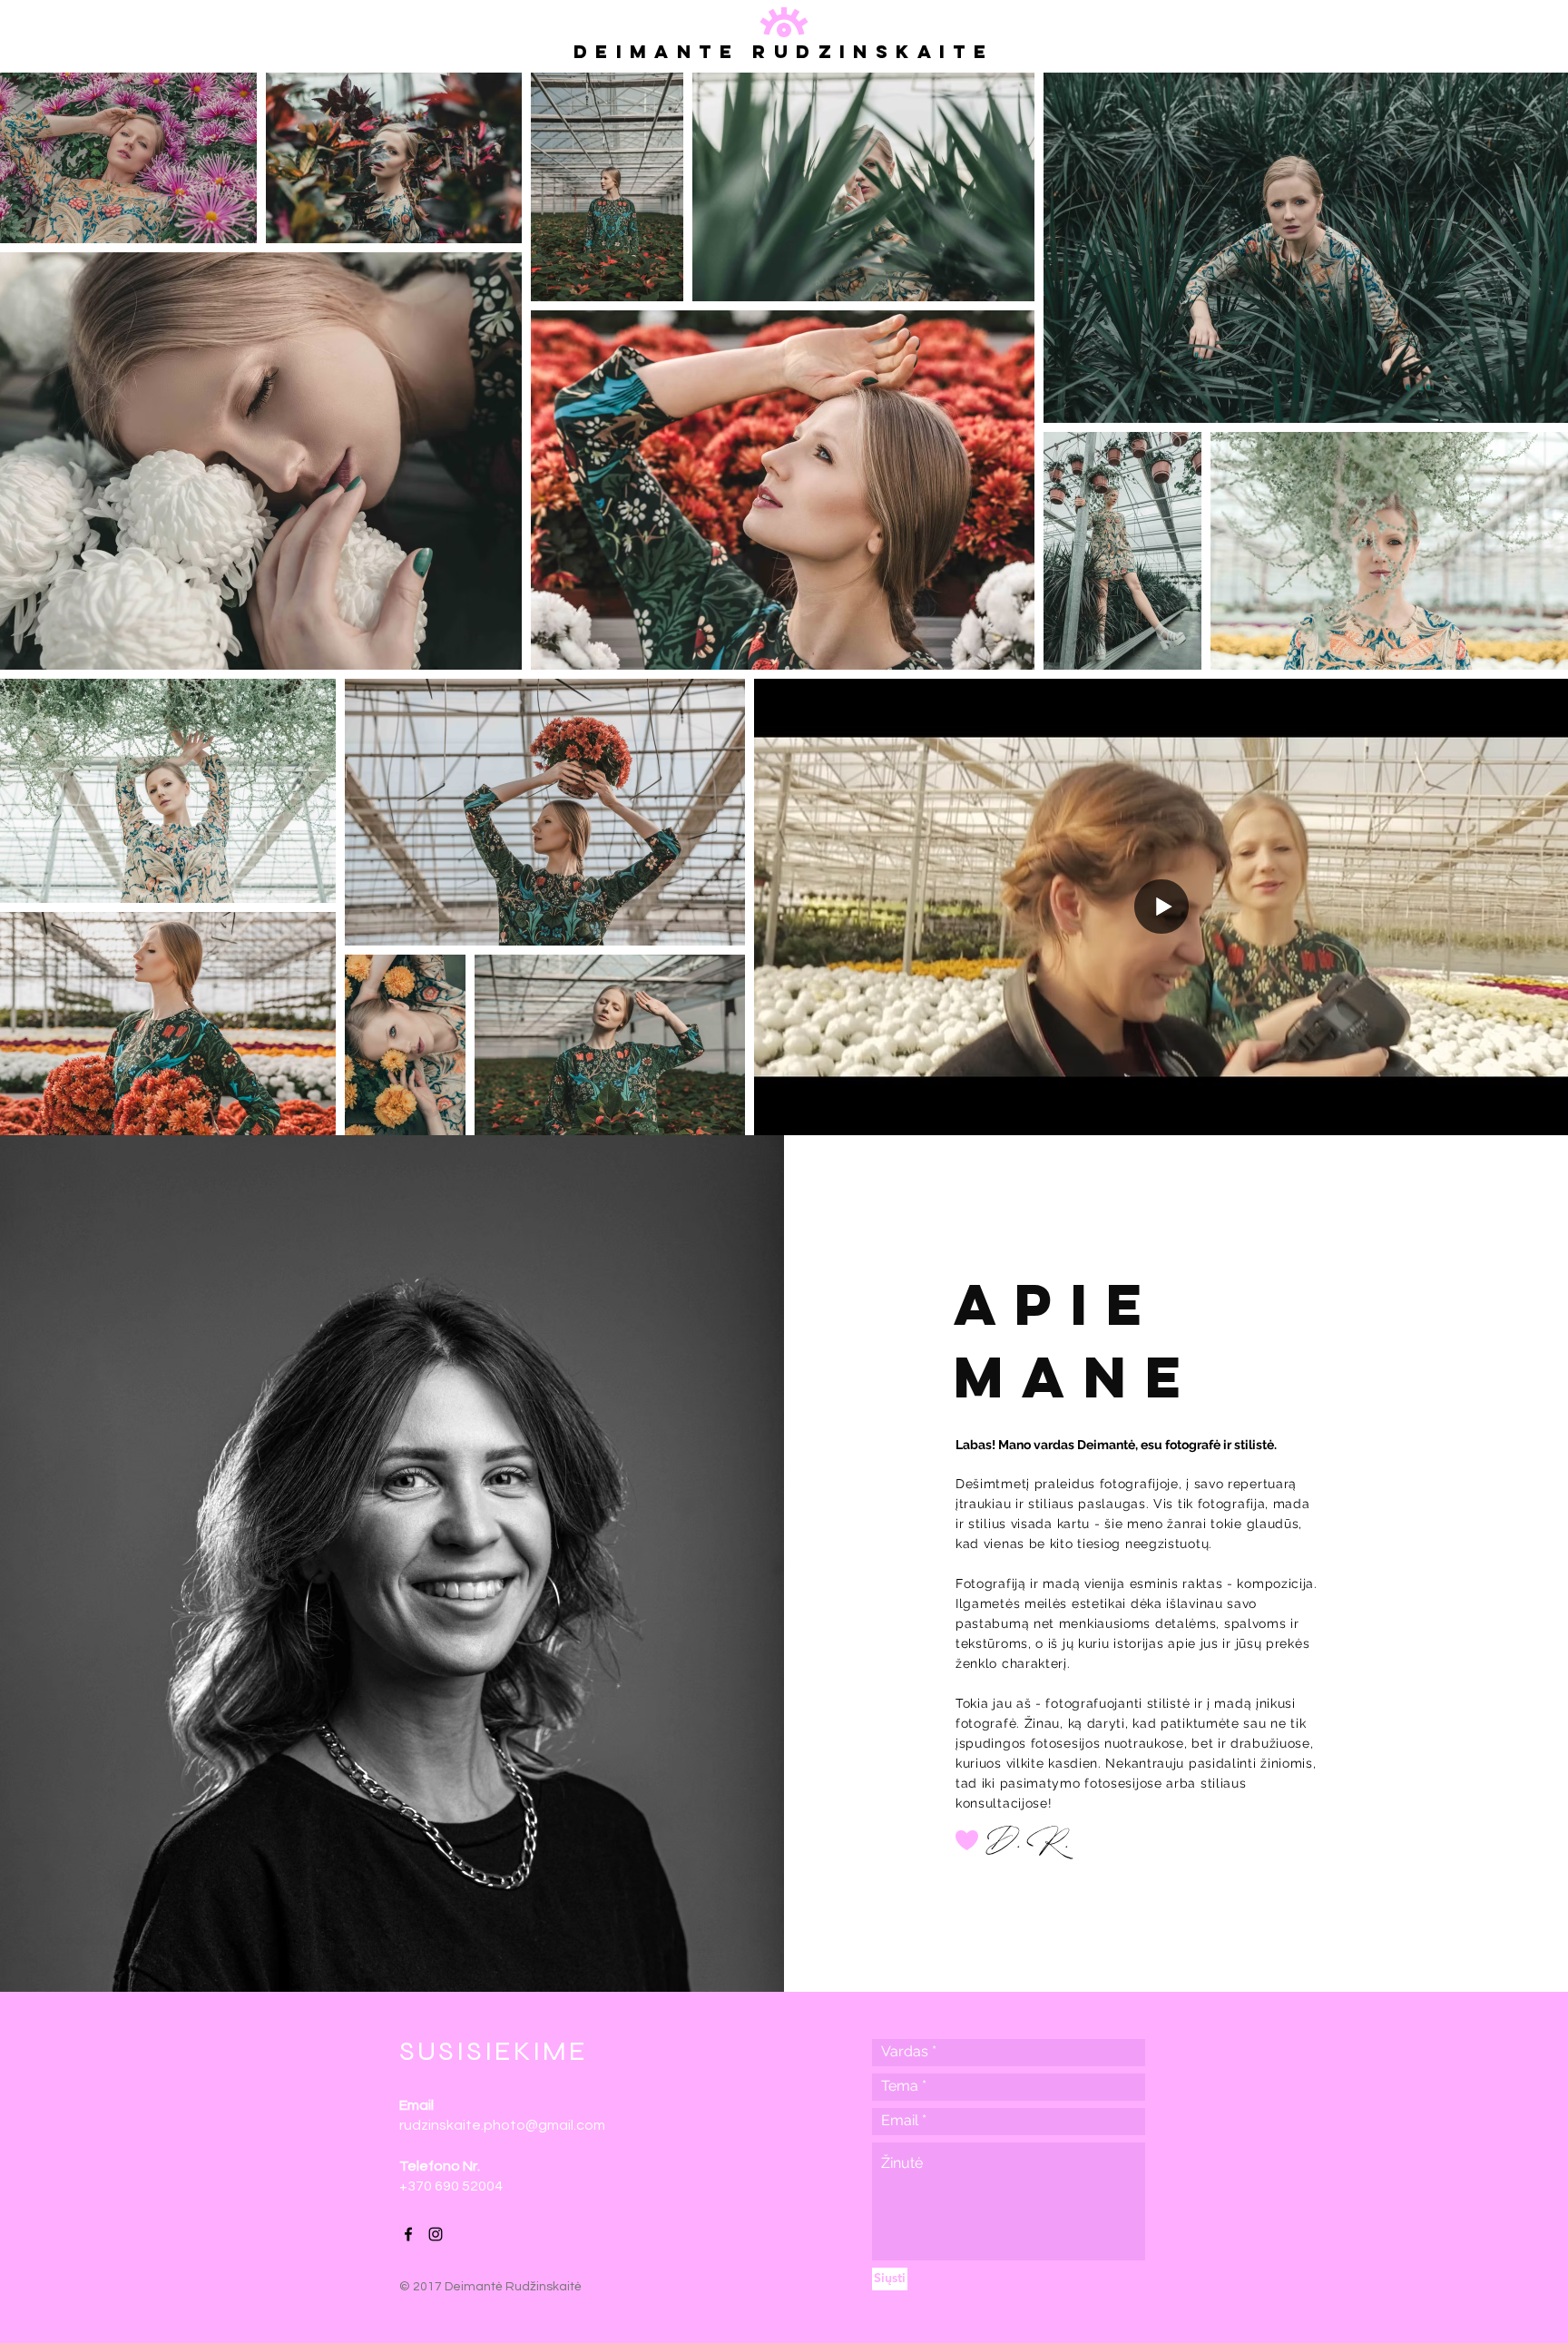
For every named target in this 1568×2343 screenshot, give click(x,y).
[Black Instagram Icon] (436, 2234)
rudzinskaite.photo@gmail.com (502, 2125)
